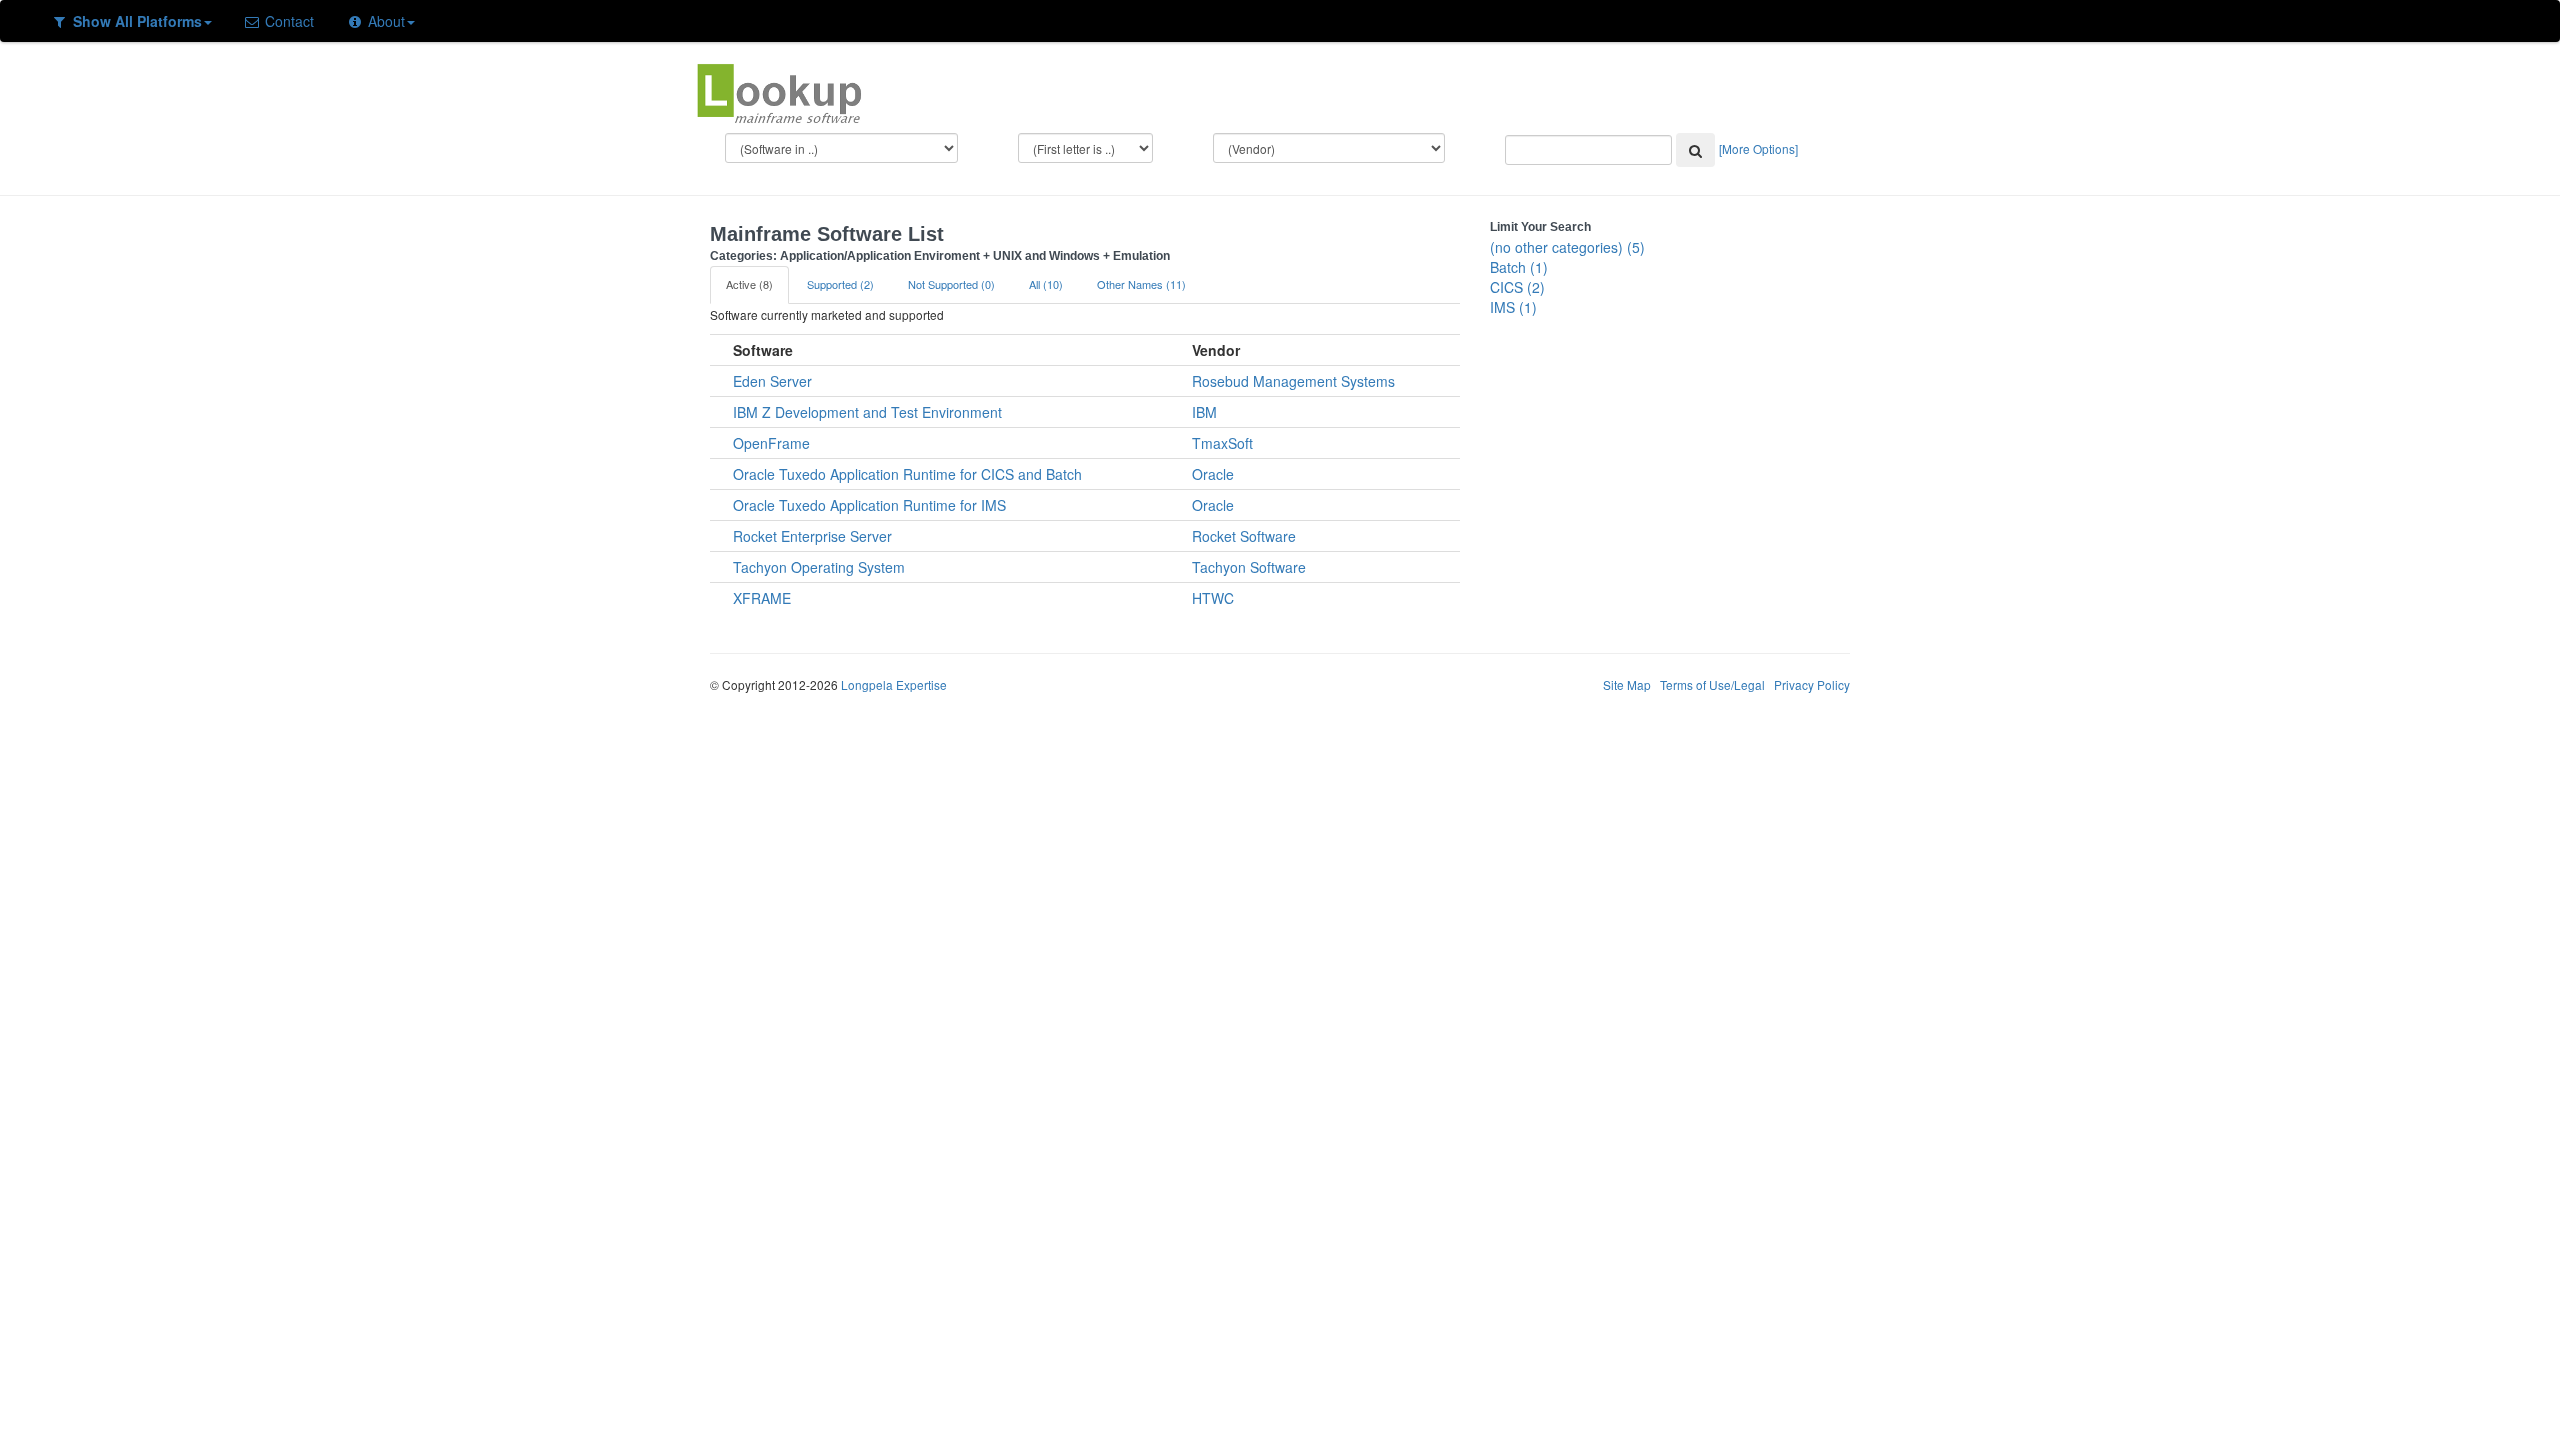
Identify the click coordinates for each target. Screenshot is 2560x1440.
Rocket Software (1244, 536)
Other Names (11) (1141, 284)
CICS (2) (1517, 287)
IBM (1204, 412)
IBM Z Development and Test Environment (867, 412)
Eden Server (772, 381)
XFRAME (762, 598)
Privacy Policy (1812, 684)
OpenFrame (771, 443)
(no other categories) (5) (1567, 247)
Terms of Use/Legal (1712, 684)
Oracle (1213, 474)
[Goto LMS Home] (779, 91)
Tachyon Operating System (819, 567)
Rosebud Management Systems (1293, 381)
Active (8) (749, 284)
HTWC (1213, 598)
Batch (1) (1519, 267)
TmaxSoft (1222, 443)
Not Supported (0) (951, 284)
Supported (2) (840, 284)
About (384, 21)
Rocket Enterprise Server (812, 536)
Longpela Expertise (894, 684)
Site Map (1627, 684)
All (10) (1046, 284)
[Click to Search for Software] (1695, 150)
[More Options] (1758, 148)
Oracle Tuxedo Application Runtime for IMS (869, 505)
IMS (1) (1513, 307)
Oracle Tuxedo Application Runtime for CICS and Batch (907, 474)
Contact (287, 21)
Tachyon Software (1249, 567)
